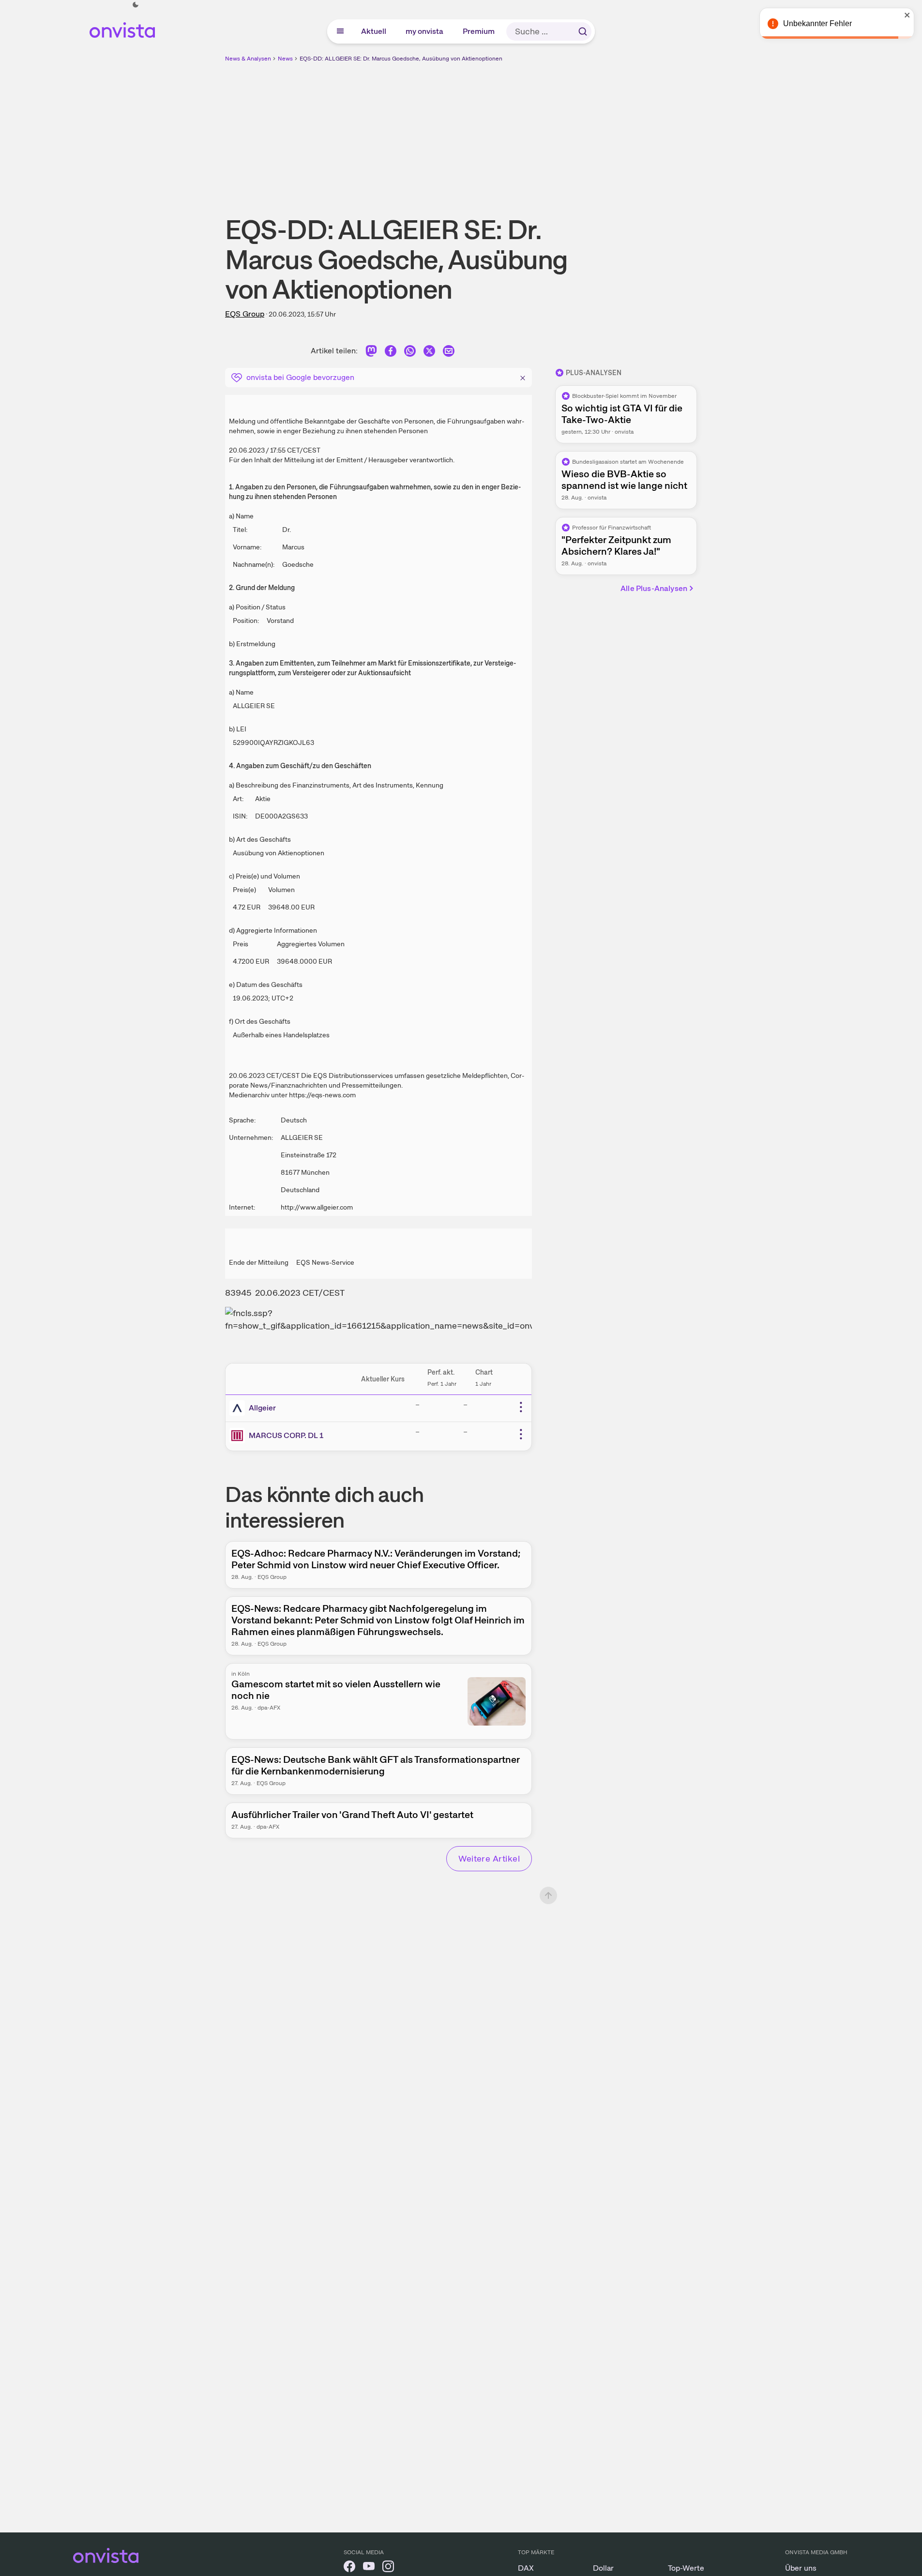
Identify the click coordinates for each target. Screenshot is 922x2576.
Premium (479, 31)
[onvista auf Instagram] (388, 2568)
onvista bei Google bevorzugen (300, 377)
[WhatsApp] (410, 353)
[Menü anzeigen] (340, 31)
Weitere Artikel (489, 1858)
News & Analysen (248, 59)
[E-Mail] (449, 353)
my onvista (425, 31)
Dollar (603, 2568)
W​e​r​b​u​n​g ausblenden (545, 131)
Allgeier (262, 1408)
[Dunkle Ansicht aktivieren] (136, 5)
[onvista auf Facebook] (349, 2568)
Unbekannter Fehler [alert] (817, 23)
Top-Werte (686, 2568)
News (285, 59)
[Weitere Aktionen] (521, 1407)
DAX (526, 2568)
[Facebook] (391, 353)
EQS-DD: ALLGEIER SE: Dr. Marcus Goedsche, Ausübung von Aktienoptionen (401, 59)
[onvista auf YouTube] (369, 2568)
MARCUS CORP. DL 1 (286, 1435)
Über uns (801, 2568)
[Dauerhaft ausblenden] (523, 377)
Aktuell (374, 31)
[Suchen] (583, 31)
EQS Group (245, 314)
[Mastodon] (371, 353)
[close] (907, 15)
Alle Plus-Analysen (654, 588)
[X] (429, 353)
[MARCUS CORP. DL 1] (239, 1436)
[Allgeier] (239, 1408)
